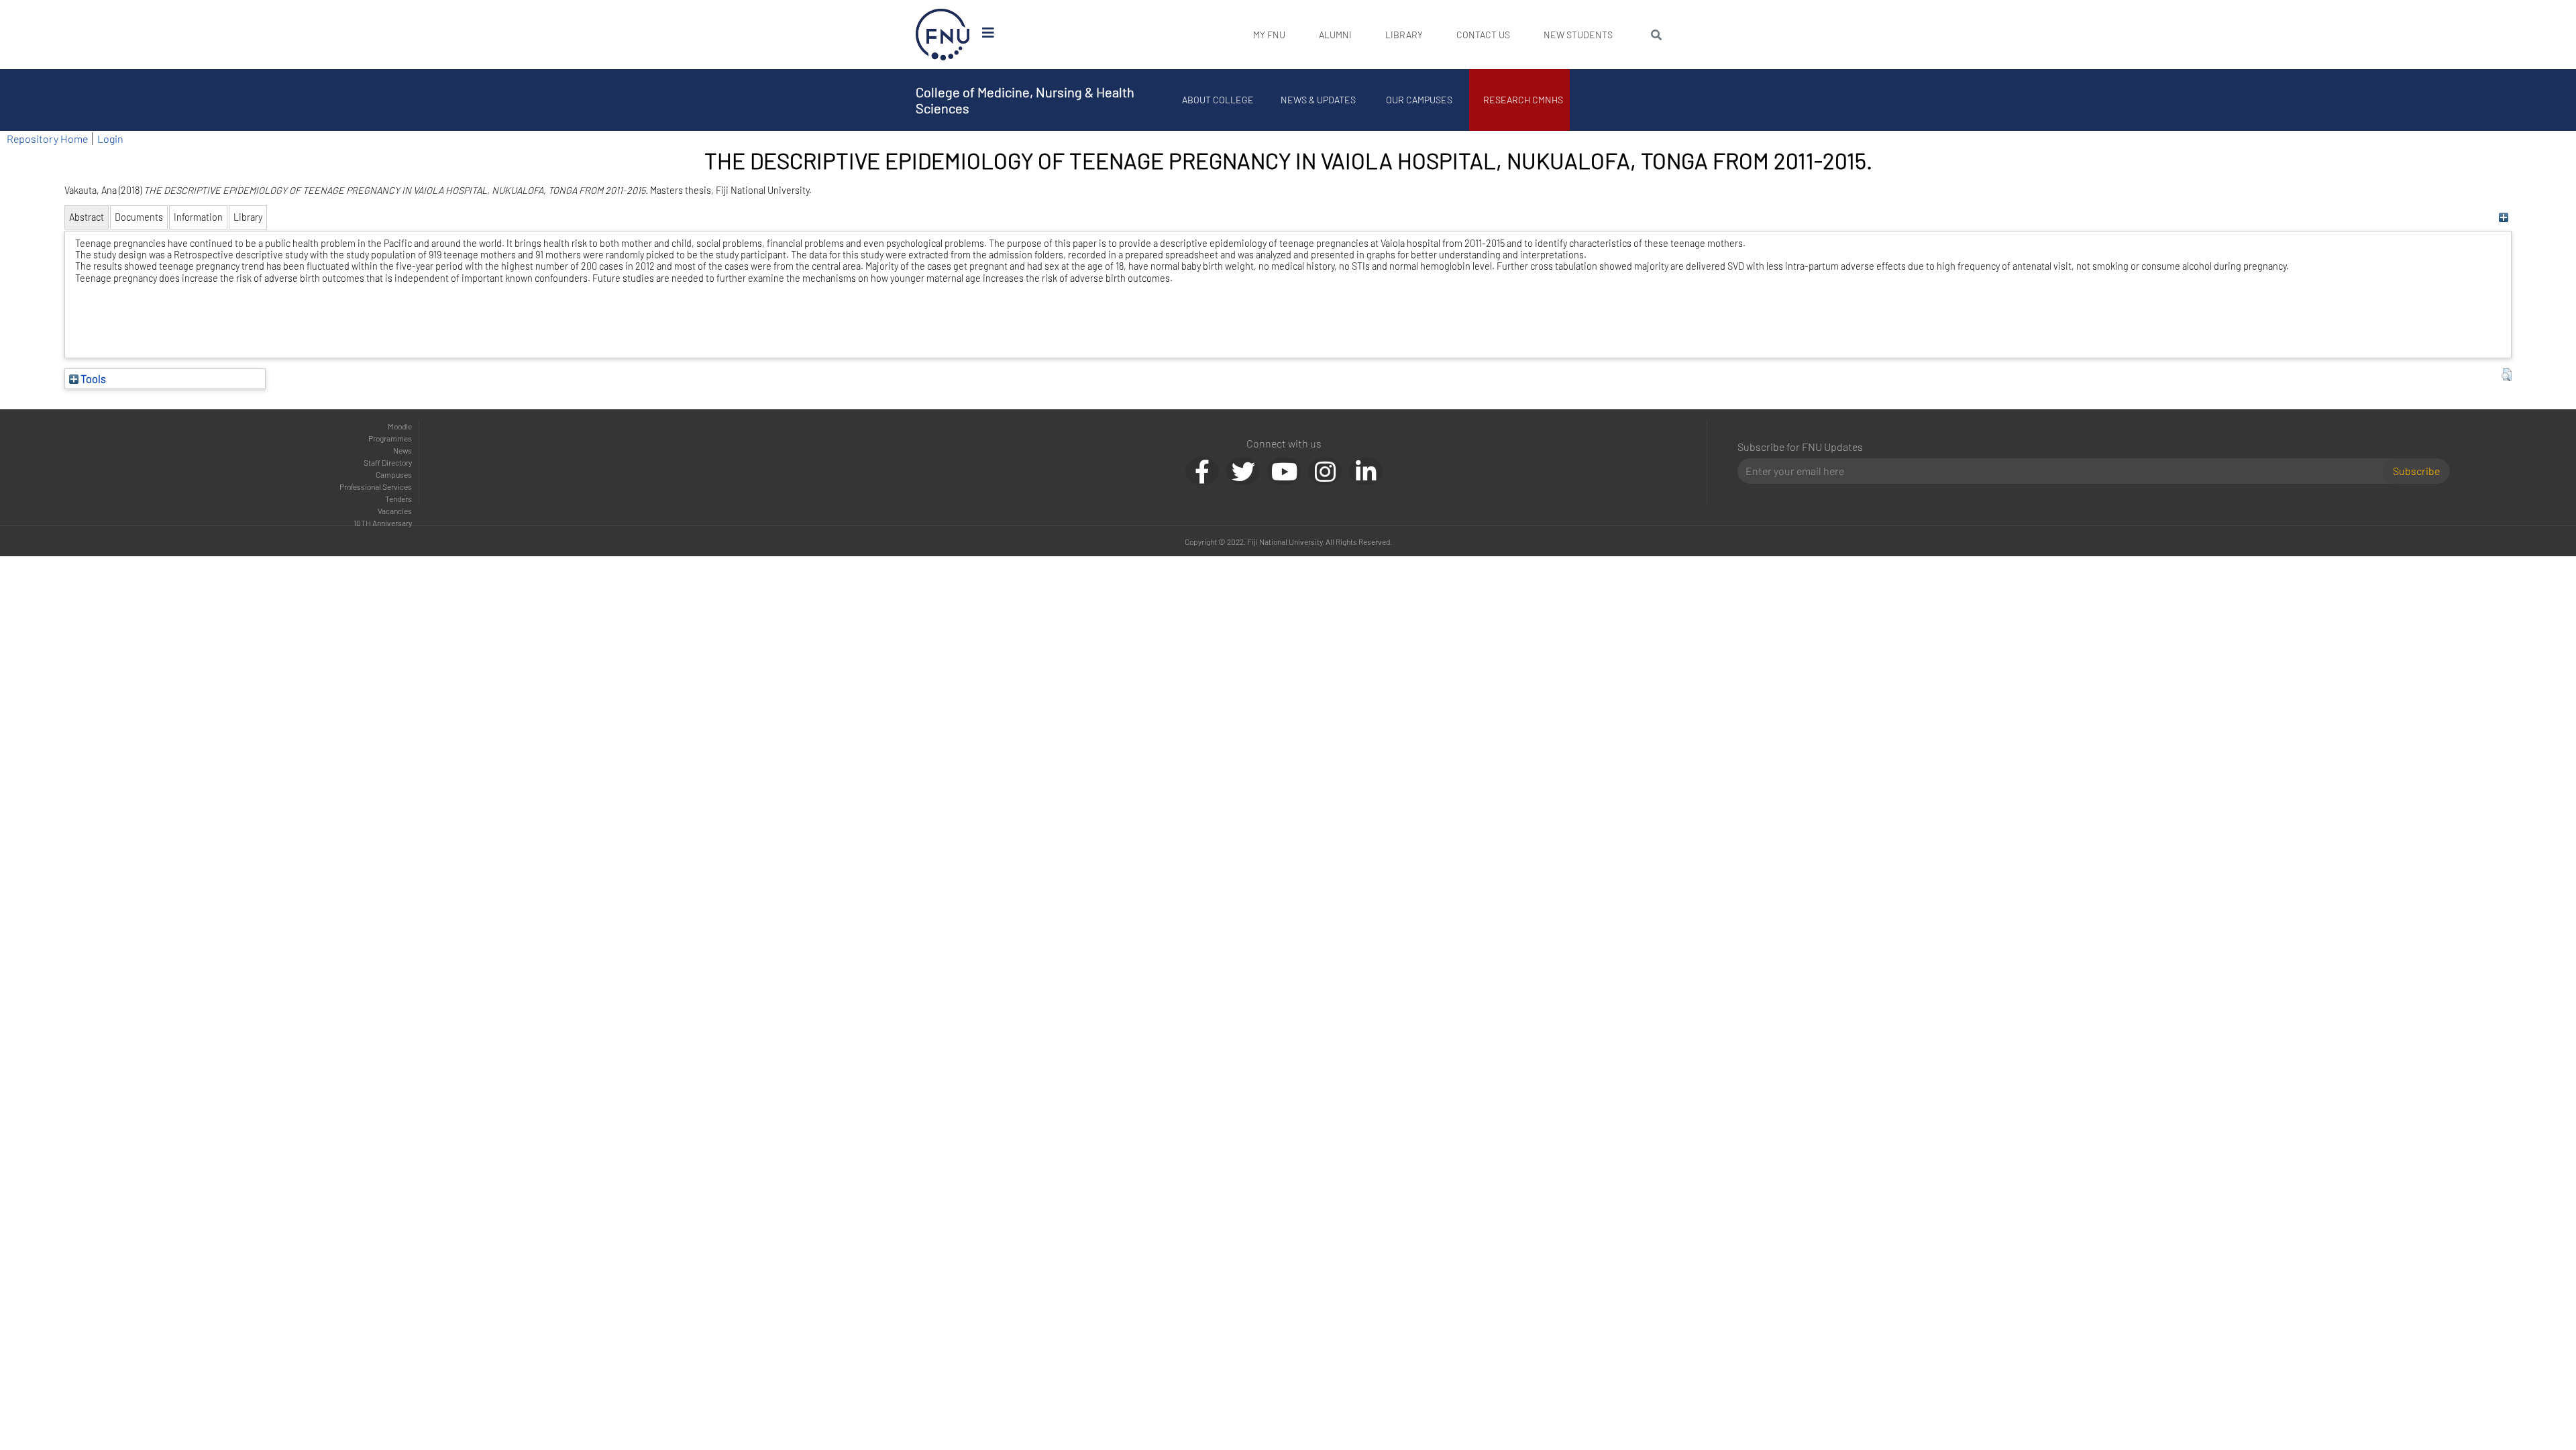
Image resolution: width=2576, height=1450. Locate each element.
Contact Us (1483, 35)
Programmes (390, 438)
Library (1404, 35)
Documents (139, 217)
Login (110, 139)
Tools (92, 378)
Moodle (400, 426)
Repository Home (47, 139)
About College (1218, 100)
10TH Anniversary (383, 523)
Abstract (87, 217)
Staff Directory (388, 462)
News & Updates (1318, 100)
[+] (2503, 217)
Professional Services (376, 486)
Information (198, 217)
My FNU (1269, 35)
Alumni (1335, 35)
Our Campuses (1419, 100)
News (402, 450)
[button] (2507, 375)
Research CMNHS (1523, 100)
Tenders (398, 499)
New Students (1578, 35)
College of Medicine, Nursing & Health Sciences (1025, 100)
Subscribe (2416, 471)
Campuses (394, 474)
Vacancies (395, 511)
